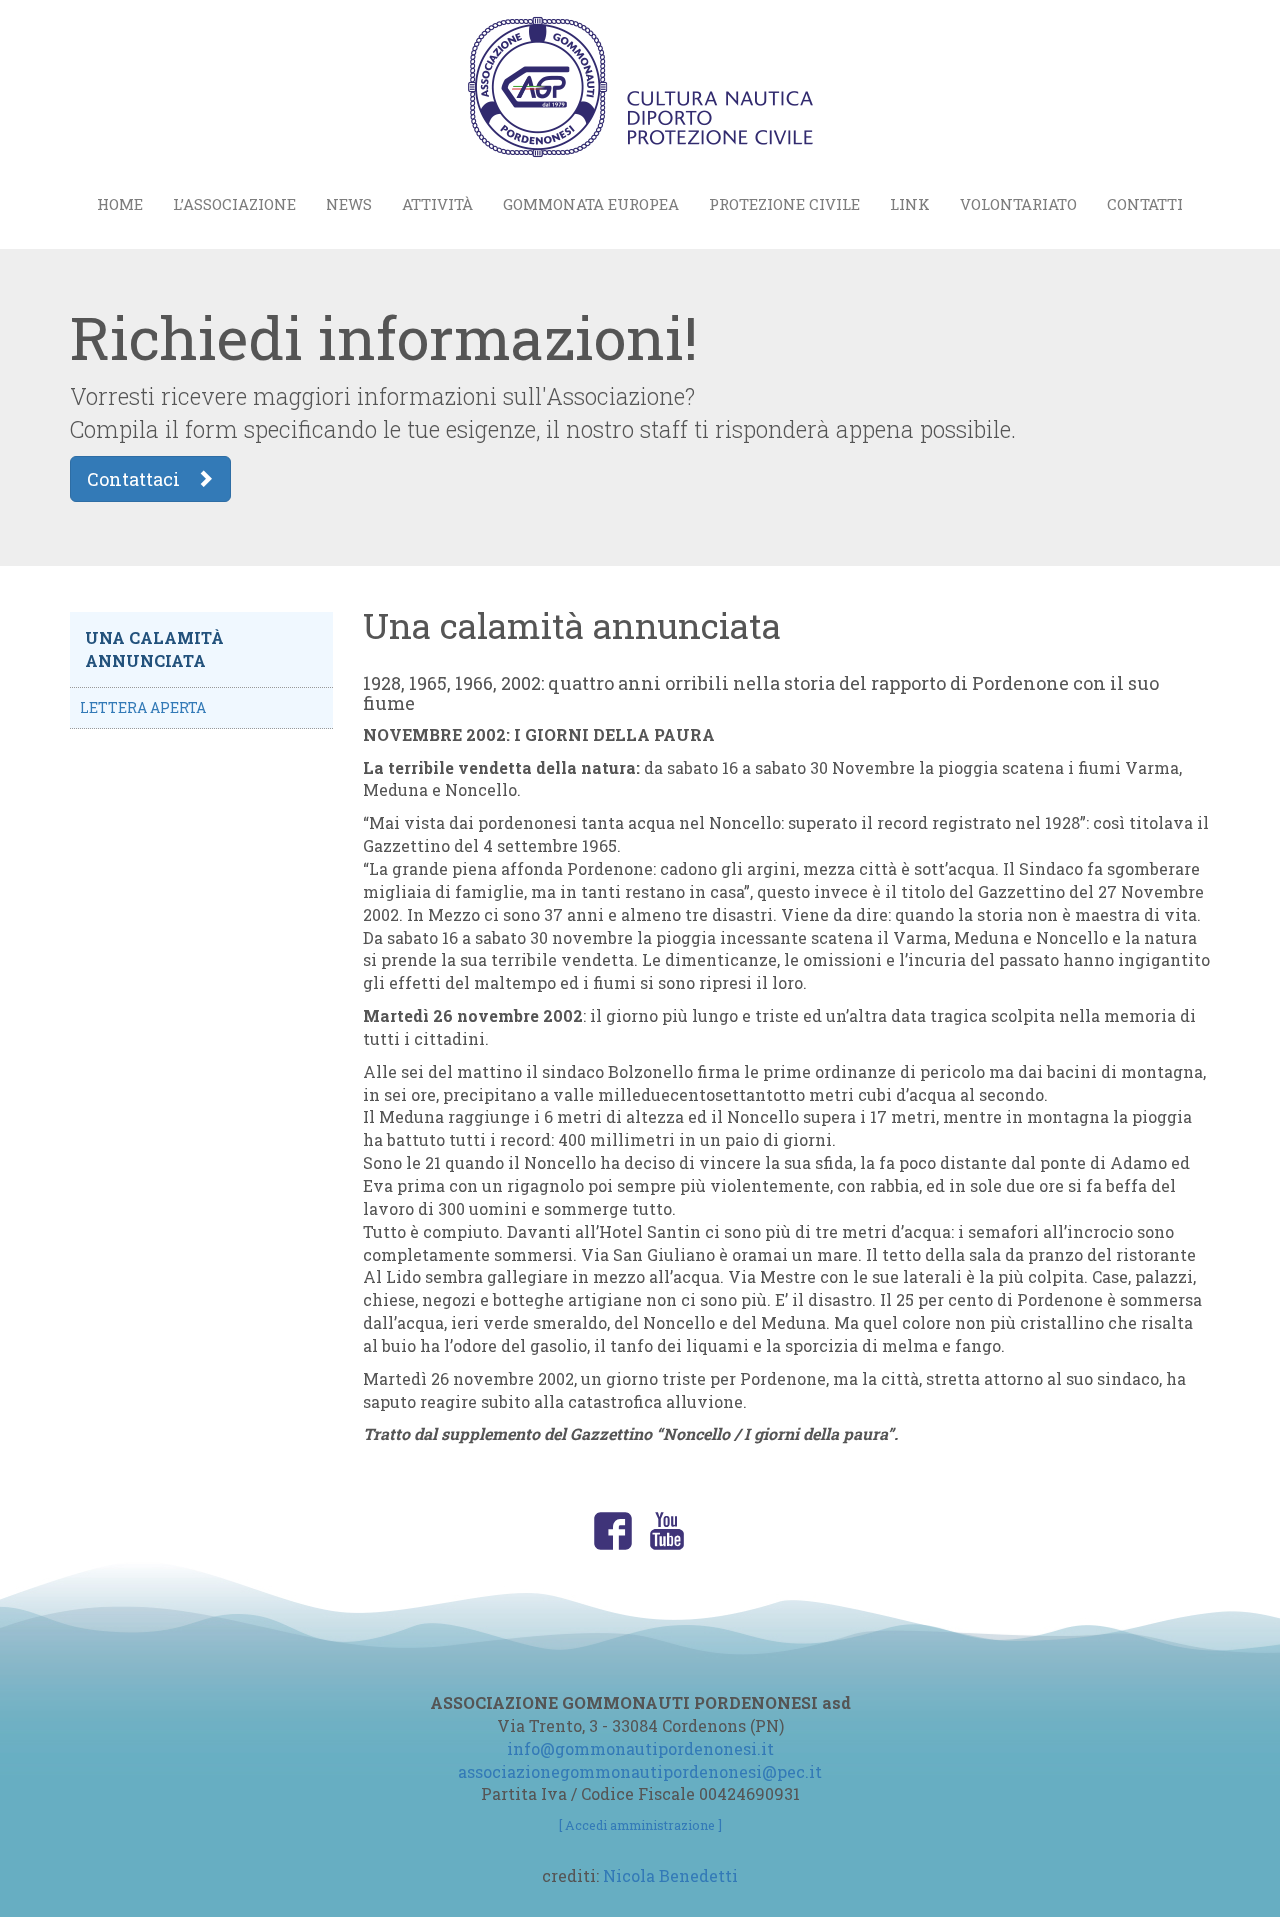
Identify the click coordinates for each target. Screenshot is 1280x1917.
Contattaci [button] (141, 479)
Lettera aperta (143, 707)
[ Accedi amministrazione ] (640, 1825)
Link (910, 204)
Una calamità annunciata (154, 649)
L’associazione (234, 204)
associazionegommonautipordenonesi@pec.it (640, 1771)
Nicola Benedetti (670, 1875)
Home (120, 204)
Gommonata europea (591, 204)
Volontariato (1018, 204)
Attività (437, 204)
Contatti (1145, 204)
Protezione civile (784, 204)
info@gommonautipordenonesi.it (640, 1748)
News (349, 204)
